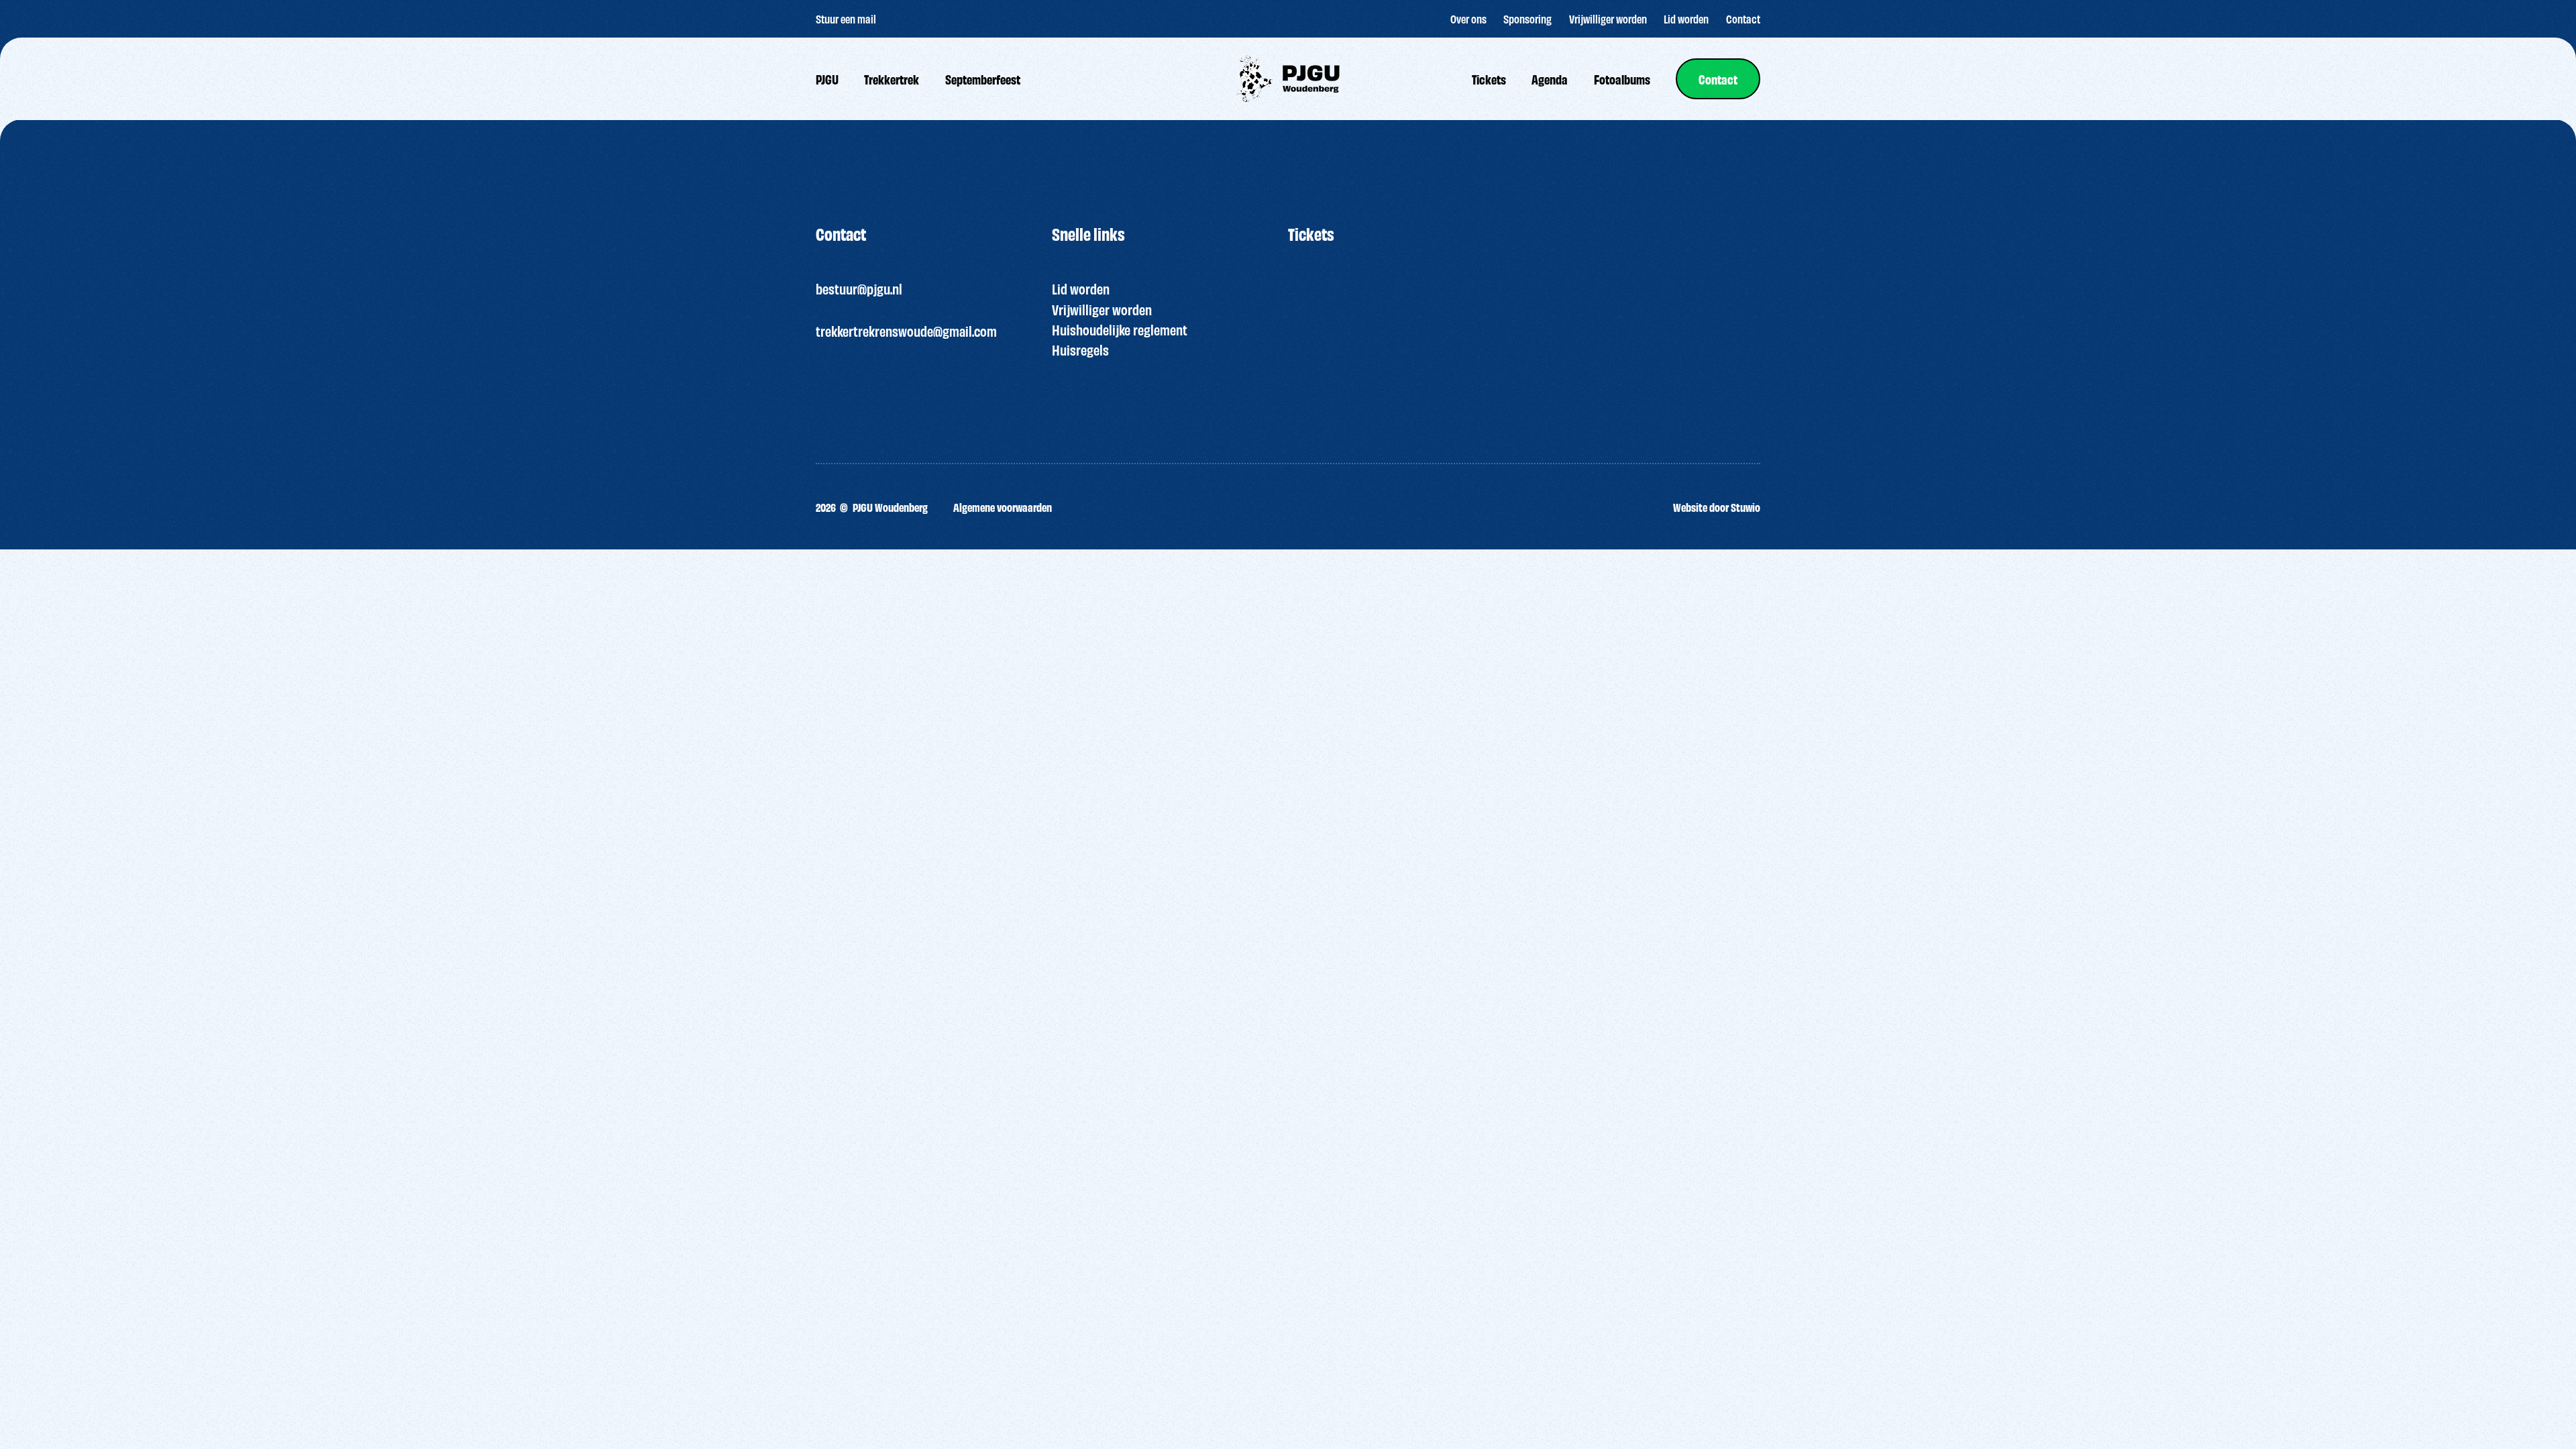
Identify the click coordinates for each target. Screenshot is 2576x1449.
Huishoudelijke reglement (1120, 329)
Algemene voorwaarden (1003, 507)
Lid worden (1081, 288)
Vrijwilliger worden (1102, 309)
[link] (1718, 79)
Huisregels (1080, 349)
